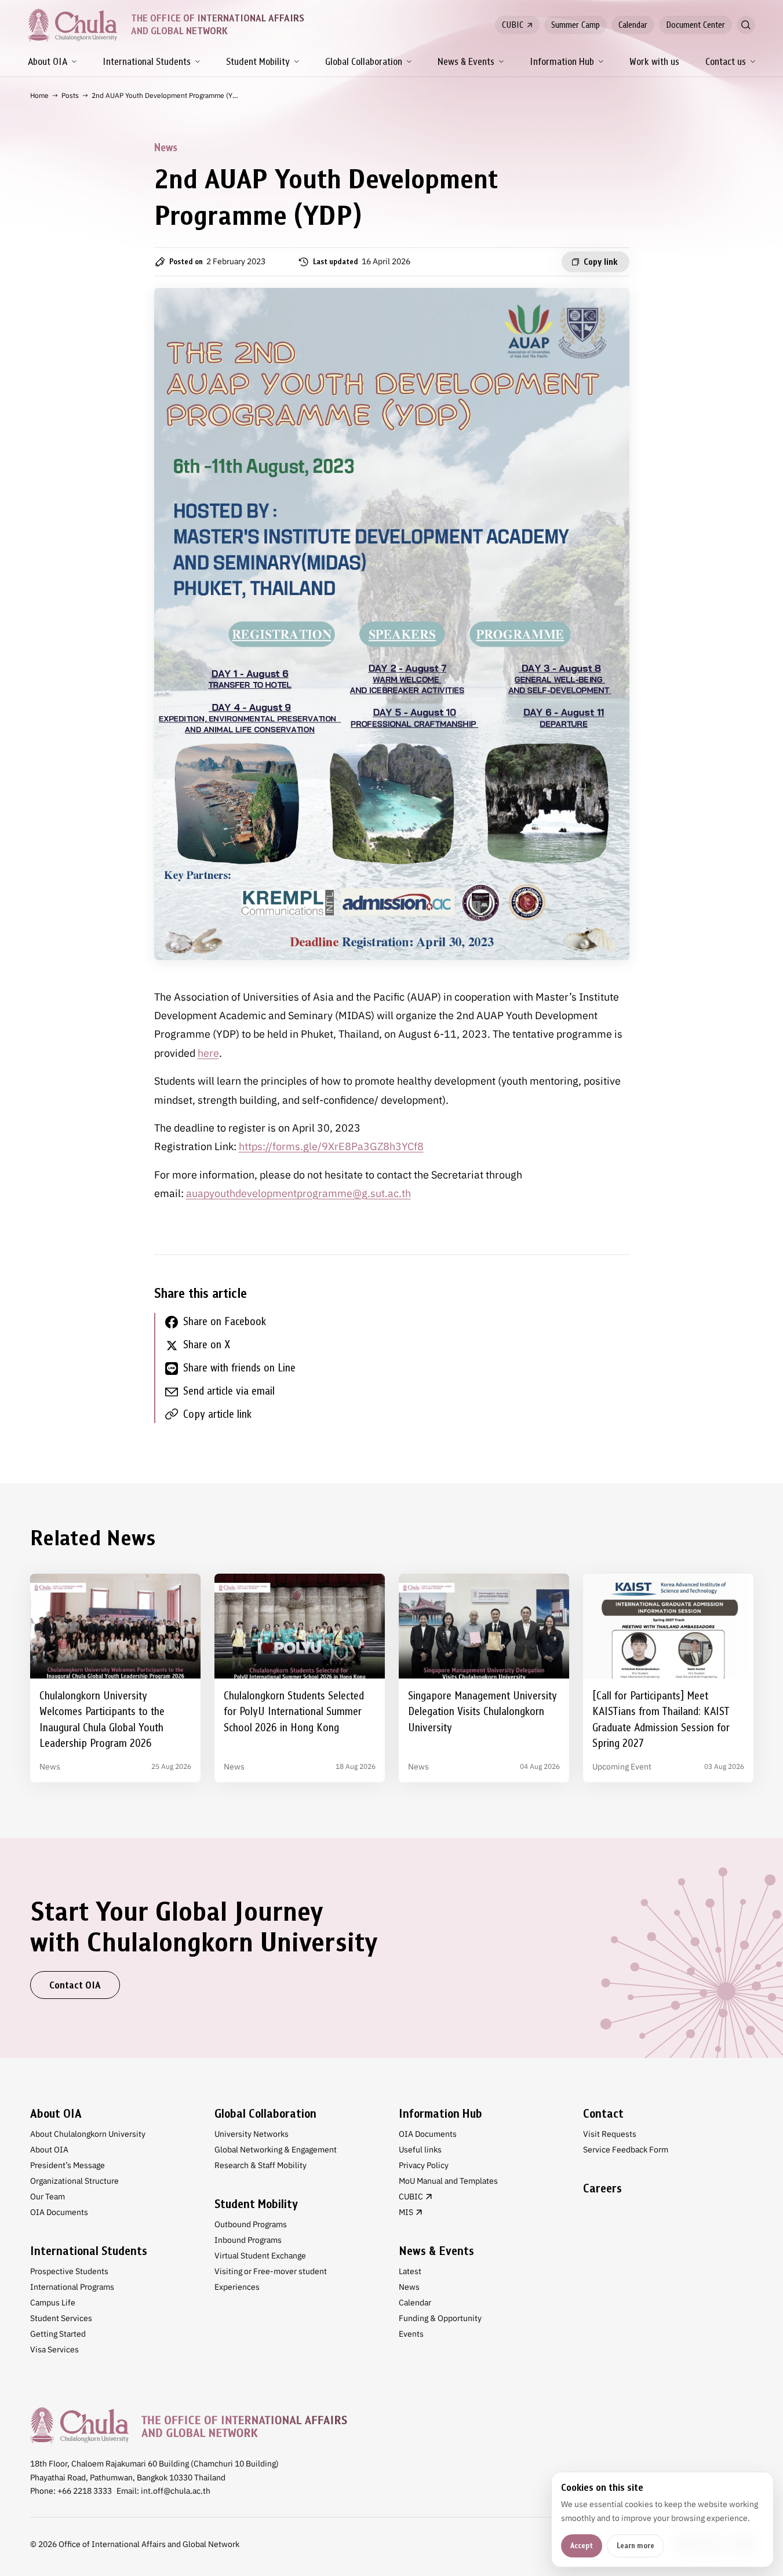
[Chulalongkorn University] (189, 2425)
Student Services (61, 2318)
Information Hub (562, 62)
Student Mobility (258, 62)
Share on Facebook (225, 1321)
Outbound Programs (251, 2224)
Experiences (237, 2287)
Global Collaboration (364, 62)
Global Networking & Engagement (276, 2150)
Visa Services (54, 2349)
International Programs (72, 2287)
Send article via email (229, 1391)
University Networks (252, 2134)
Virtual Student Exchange (260, 2256)
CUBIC (513, 25)
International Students (147, 62)
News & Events (466, 62)
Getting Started (58, 2334)
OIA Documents (59, 2212)
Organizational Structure (74, 2181)
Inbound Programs (248, 2240)
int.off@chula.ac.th (176, 2491)
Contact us (726, 62)
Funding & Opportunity (440, 2318)
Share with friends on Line (239, 1368)
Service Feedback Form (626, 2150)
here (208, 1053)
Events (411, 2334)
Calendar (633, 25)
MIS (406, 2212)
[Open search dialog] (746, 25)
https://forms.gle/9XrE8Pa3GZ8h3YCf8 (331, 1146)
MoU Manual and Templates (448, 2181)
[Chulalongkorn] (72, 25)
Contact (603, 2114)
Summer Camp (576, 25)
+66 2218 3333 (85, 2491)
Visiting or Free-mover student (271, 2271)
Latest (410, 2271)
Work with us (654, 62)
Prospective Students (69, 2271)
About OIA (48, 62)
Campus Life (53, 2303)
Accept (582, 2546)
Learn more (635, 2546)
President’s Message (68, 2165)
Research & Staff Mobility (261, 2165)
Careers (602, 2188)
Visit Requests (610, 2134)
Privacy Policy (424, 2165)
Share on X (207, 1344)
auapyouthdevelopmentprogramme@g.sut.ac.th (298, 1193)
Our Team (48, 2196)
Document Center (695, 25)
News (409, 2287)
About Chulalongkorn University (88, 2134)
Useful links (420, 2150)
